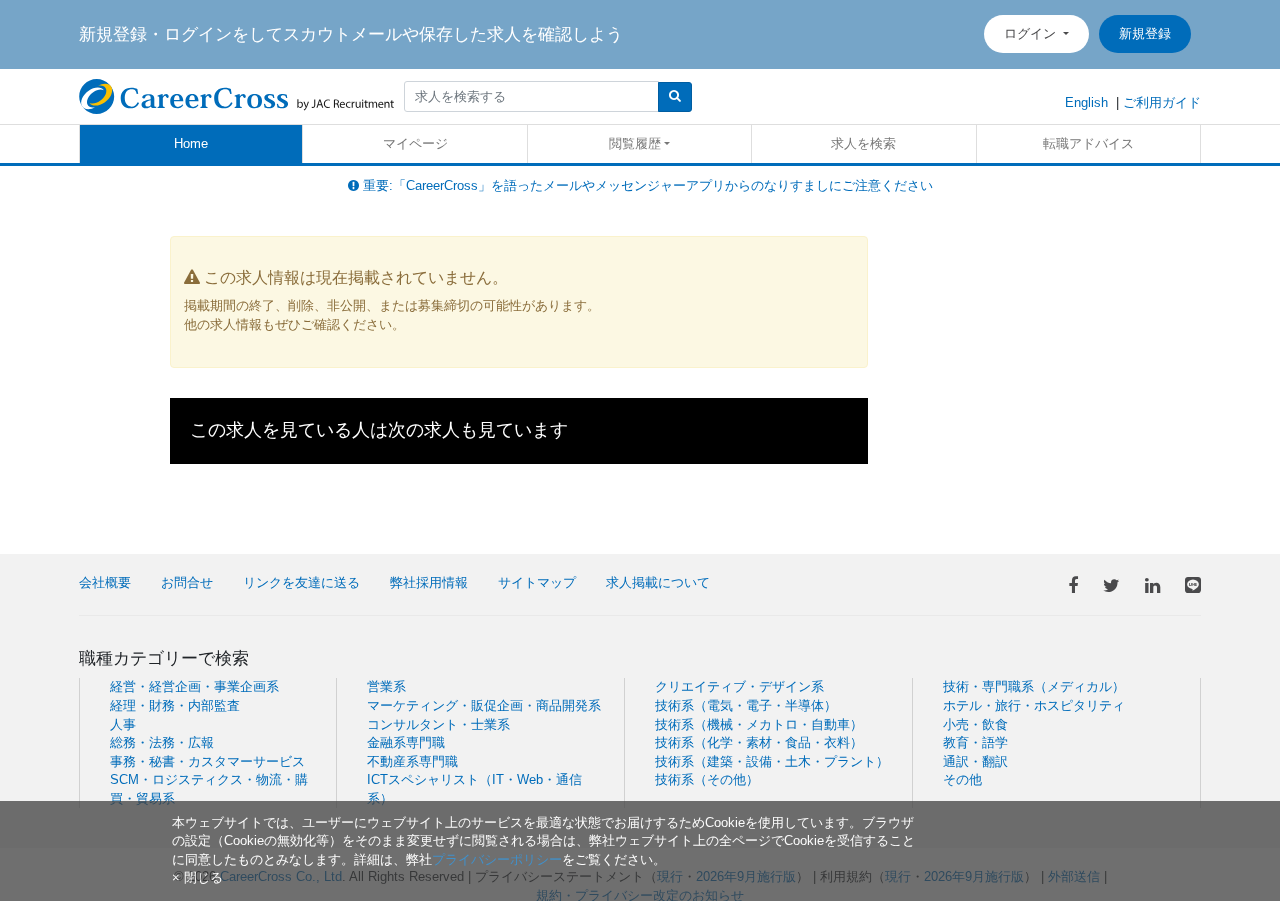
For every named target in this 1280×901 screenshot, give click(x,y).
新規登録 (1145, 33)
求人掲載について (658, 582)
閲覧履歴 (635, 143)
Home (191, 143)
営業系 (386, 686)
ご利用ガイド (1162, 102)
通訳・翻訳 (975, 761)
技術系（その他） (707, 779)
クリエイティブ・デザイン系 (739, 686)
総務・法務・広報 (162, 742)
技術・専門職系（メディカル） (1034, 686)
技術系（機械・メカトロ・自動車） (759, 724)
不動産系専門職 (412, 761)
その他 (962, 779)
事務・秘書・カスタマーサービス (207, 761)
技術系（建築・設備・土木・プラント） (772, 761)
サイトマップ (537, 582)
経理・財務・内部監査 (175, 705)
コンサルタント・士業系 (438, 724)
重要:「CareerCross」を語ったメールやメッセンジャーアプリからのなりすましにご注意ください (646, 185)
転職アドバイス (1088, 143)
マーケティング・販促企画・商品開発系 (484, 705)
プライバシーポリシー (497, 859)
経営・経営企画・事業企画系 (194, 686)
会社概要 (105, 582)
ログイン (1032, 33)
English (1086, 102)
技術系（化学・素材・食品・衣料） (759, 742)
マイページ (415, 143)
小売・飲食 (975, 724)
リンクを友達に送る (301, 582)
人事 (123, 724)
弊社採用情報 (429, 582)
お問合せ (187, 582)
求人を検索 (863, 143)
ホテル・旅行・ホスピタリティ (1034, 705)
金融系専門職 (406, 742)
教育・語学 (975, 742)
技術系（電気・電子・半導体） (746, 705)
